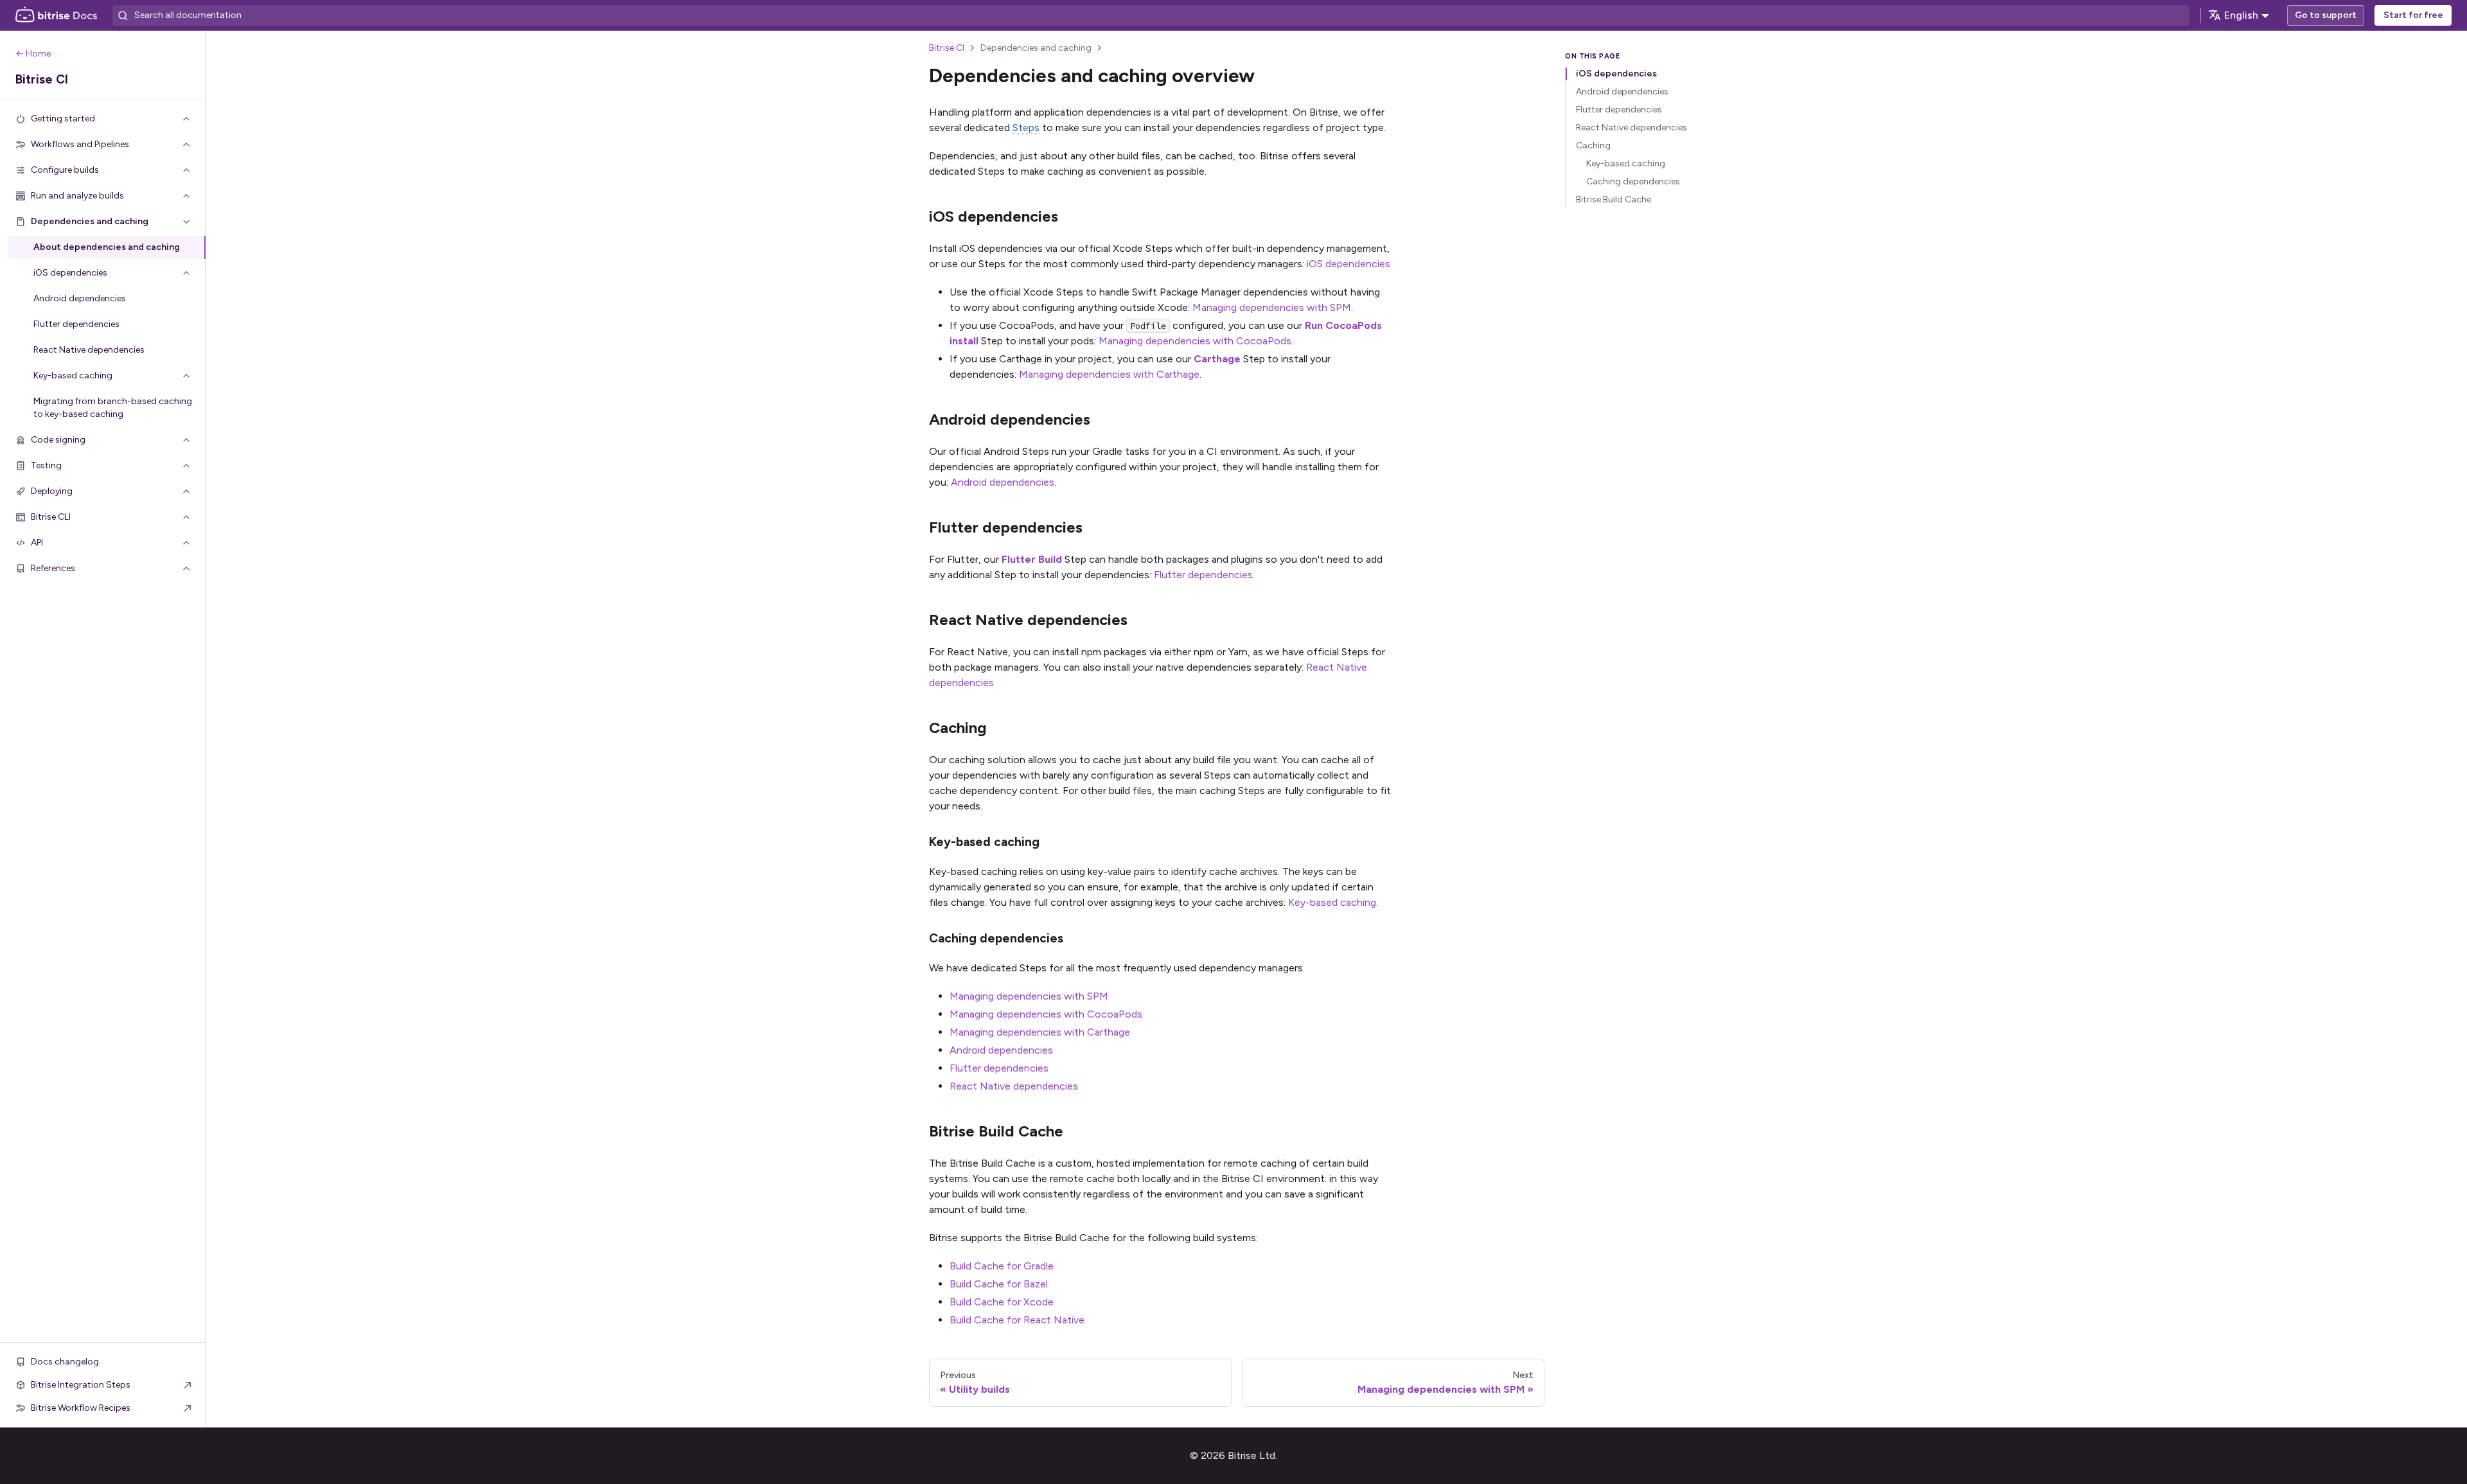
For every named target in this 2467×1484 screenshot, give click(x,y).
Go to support (2326, 15)
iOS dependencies (1348, 264)
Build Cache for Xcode (1002, 1302)
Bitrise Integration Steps (81, 1385)
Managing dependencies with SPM (1272, 307)
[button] (103, 119)
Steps (1026, 128)
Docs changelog (65, 1362)
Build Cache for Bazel (999, 1284)
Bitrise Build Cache (1614, 199)
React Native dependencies (1014, 1086)
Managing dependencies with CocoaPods (1195, 341)
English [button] (2241, 15)
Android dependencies (1003, 482)
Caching (1593, 146)
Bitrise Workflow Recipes (81, 1408)
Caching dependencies (1633, 181)
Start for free (2413, 15)
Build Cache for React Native (1017, 1320)
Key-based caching (1332, 902)
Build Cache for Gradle (1002, 1266)
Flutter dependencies (1203, 575)
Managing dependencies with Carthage (1109, 374)
